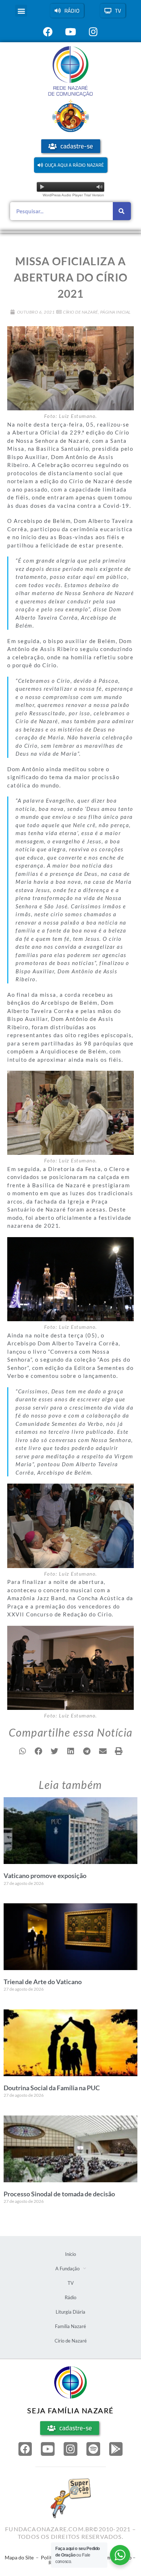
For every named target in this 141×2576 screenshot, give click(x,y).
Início (70, 2254)
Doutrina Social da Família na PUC (52, 2088)
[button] (21, 11)
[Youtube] (48, 2449)
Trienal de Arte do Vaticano (43, 1982)
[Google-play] (116, 2449)
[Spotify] (93, 2449)
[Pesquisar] (122, 211)
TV (71, 2283)
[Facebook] (25, 2449)
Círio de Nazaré (80, 312)
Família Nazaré (70, 2326)
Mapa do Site (19, 2557)
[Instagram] (70, 2449)
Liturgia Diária (70, 2312)
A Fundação (67, 2269)
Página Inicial (116, 312)
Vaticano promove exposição (45, 1876)
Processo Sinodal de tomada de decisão (59, 2194)
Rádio (70, 2297)
